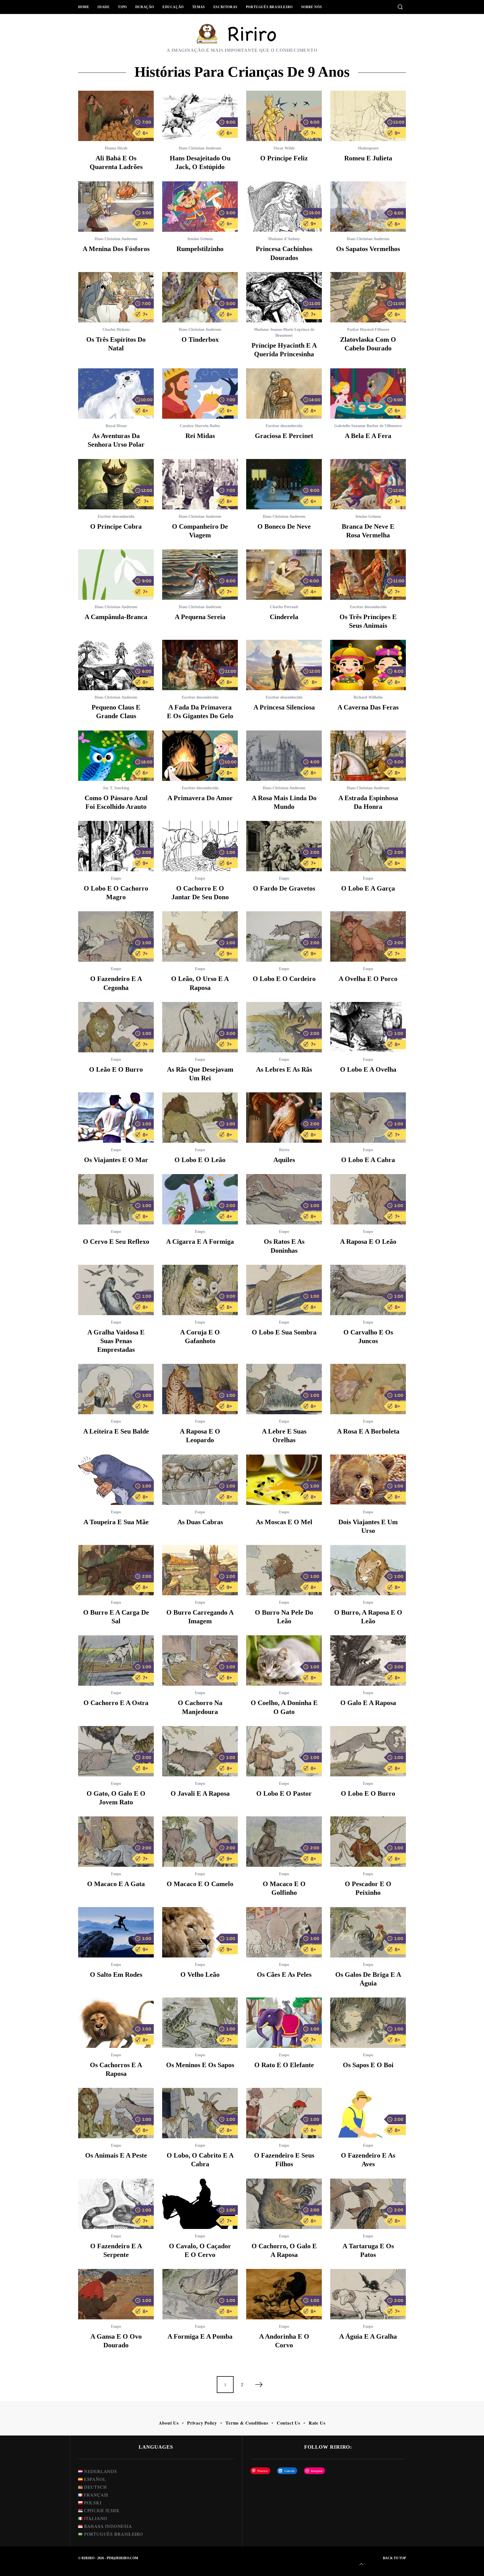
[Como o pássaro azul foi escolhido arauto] (116, 756)
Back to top (394, 2558)
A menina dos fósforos (116, 249)
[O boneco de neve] (284, 484)
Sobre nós (311, 7)
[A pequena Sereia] (200, 575)
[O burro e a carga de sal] (116, 1570)
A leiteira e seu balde (116, 1431)
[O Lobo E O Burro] (368, 1751)
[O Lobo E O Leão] (200, 1118)
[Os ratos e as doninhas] (284, 1199)
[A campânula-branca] (116, 575)
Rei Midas (200, 436)
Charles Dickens (116, 330)
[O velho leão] (200, 1932)
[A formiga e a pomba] (200, 2294)
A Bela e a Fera (368, 436)
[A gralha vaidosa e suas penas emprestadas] (116, 1290)
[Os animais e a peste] (116, 2113)
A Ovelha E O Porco (368, 979)
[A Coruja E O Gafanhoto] (200, 1290)
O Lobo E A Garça (368, 888)
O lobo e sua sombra (284, 1332)
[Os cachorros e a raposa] (116, 2023)
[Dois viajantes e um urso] (368, 1480)
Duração (145, 7)
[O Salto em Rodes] (116, 1932)
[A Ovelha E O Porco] (368, 936)
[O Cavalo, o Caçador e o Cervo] (200, 2204)
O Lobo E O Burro (368, 1793)
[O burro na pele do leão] (284, 1570)
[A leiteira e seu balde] (116, 1389)
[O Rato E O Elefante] (284, 2023)
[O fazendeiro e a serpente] (116, 2204)
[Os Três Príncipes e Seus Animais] (368, 575)
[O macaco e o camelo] (200, 1842)
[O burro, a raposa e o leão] (368, 1570)
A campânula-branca (116, 617)
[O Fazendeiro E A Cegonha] (116, 936)
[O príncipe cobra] (116, 484)
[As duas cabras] (200, 1480)
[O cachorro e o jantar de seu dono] (200, 846)
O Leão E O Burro (116, 1069)
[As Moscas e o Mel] (284, 1480)
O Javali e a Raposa (200, 1793)
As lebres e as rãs (284, 1069)
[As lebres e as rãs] (284, 1027)
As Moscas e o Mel (284, 1522)
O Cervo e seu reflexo (116, 1242)
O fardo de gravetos (284, 888)
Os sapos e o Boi (368, 2065)
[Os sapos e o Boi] (368, 2023)
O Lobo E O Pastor (284, 1793)
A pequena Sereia (200, 617)
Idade (103, 7)
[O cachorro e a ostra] (116, 1661)
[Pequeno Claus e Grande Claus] (116, 665)
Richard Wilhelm (368, 697)
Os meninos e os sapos (200, 2065)
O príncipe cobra (116, 526)
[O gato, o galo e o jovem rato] (116, 1751)
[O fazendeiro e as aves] (368, 2113)
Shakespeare (368, 148)
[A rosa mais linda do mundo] (284, 756)
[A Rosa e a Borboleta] (368, 1389)
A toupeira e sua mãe (116, 1522)
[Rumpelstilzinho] (200, 207)
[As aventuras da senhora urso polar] (116, 394)
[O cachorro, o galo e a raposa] (284, 2204)
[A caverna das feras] (368, 665)
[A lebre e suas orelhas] (284, 1389)
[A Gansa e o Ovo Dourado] (116, 2294)
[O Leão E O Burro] (116, 1027)
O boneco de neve (284, 526)
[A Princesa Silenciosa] (284, 665)
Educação (173, 7)
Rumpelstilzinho (200, 249)
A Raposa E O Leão (368, 1242)
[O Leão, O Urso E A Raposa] (200, 936)
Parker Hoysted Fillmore (368, 330)
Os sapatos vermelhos (368, 249)
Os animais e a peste (116, 2155)
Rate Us (317, 2423)
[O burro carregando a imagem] (200, 1570)
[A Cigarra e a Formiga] (200, 1199)
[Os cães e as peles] (284, 1932)
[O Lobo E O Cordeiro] (284, 936)
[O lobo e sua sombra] (284, 1290)
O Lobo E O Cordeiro (284, 979)
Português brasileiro (269, 7)
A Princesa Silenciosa (284, 707)
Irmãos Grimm (200, 239)
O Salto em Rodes (116, 1975)
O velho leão (200, 1975)
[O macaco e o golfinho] (284, 1842)
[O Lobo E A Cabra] (368, 1118)
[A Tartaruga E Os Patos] (368, 2204)
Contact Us (288, 2423)
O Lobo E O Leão (200, 1160)
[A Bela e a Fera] (368, 394)
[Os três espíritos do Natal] (116, 297)
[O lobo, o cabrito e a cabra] (200, 2113)
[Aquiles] (284, 1118)
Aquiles (284, 1160)
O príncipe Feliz (284, 158)
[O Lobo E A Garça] (368, 846)
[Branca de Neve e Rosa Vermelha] (368, 484)
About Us (169, 2423)
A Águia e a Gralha (368, 2336)
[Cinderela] (284, 575)
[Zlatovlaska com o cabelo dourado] (368, 297)
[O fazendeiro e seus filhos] (284, 2113)
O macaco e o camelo (200, 1884)
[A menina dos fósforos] (116, 207)
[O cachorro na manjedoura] (200, 1661)
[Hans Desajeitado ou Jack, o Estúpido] (200, 116)
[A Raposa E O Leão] (368, 1199)
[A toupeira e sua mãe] (116, 1480)
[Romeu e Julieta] (368, 116)
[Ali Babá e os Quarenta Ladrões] (116, 116)
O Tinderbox (200, 339)
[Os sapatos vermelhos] (368, 207)
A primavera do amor (200, 798)
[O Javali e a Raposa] (200, 1751)
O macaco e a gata (116, 1884)
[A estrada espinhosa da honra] (368, 756)
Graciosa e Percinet (284, 436)
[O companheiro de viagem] (200, 484)
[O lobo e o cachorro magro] (116, 846)
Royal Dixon (116, 426)
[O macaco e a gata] (116, 1842)
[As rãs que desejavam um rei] (200, 1027)
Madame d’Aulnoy (284, 239)
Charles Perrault (284, 607)
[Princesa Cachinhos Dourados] (284, 207)
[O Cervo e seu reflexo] (116, 1199)
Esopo (116, 878)
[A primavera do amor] (200, 756)
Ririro (284, 1150)
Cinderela (284, 617)
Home (84, 7)
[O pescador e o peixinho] (368, 1842)
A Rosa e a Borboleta (368, 1431)
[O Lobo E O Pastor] (284, 1751)
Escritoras (225, 7)
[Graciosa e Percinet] (284, 394)
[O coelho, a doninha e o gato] (284, 1661)
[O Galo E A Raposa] (368, 1661)
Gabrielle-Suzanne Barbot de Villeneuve (368, 426)
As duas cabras (200, 1522)
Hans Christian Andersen (200, 148)
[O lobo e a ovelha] (368, 1027)
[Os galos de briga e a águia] (368, 1932)
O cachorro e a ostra (116, 1703)
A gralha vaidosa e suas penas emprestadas (116, 1341)
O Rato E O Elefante (284, 2065)
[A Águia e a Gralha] (368, 2294)
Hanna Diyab (116, 148)
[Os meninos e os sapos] (200, 2023)
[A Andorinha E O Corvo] (284, 2294)
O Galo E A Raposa (368, 1703)
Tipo (122, 7)
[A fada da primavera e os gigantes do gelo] (200, 665)
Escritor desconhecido (284, 426)
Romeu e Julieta (368, 158)
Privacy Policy (202, 2423)
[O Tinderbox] (200, 297)
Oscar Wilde (284, 148)
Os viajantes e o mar (116, 1160)
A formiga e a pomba (200, 2336)
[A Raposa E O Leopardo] (200, 1389)
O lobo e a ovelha (368, 1069)
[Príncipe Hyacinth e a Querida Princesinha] (284, 297)
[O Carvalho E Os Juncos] (368, 1290)
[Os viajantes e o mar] (116, 1118)
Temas (199, 7)
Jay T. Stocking (116, 788)
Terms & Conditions (247, 2423)
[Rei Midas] (200, 394)
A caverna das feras (368, 707)
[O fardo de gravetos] (284, 846)
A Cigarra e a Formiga (200, 1242)
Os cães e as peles (284, 1975)
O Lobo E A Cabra (368, 1160)
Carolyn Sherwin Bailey (200, 426)
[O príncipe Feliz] (284, 116)
